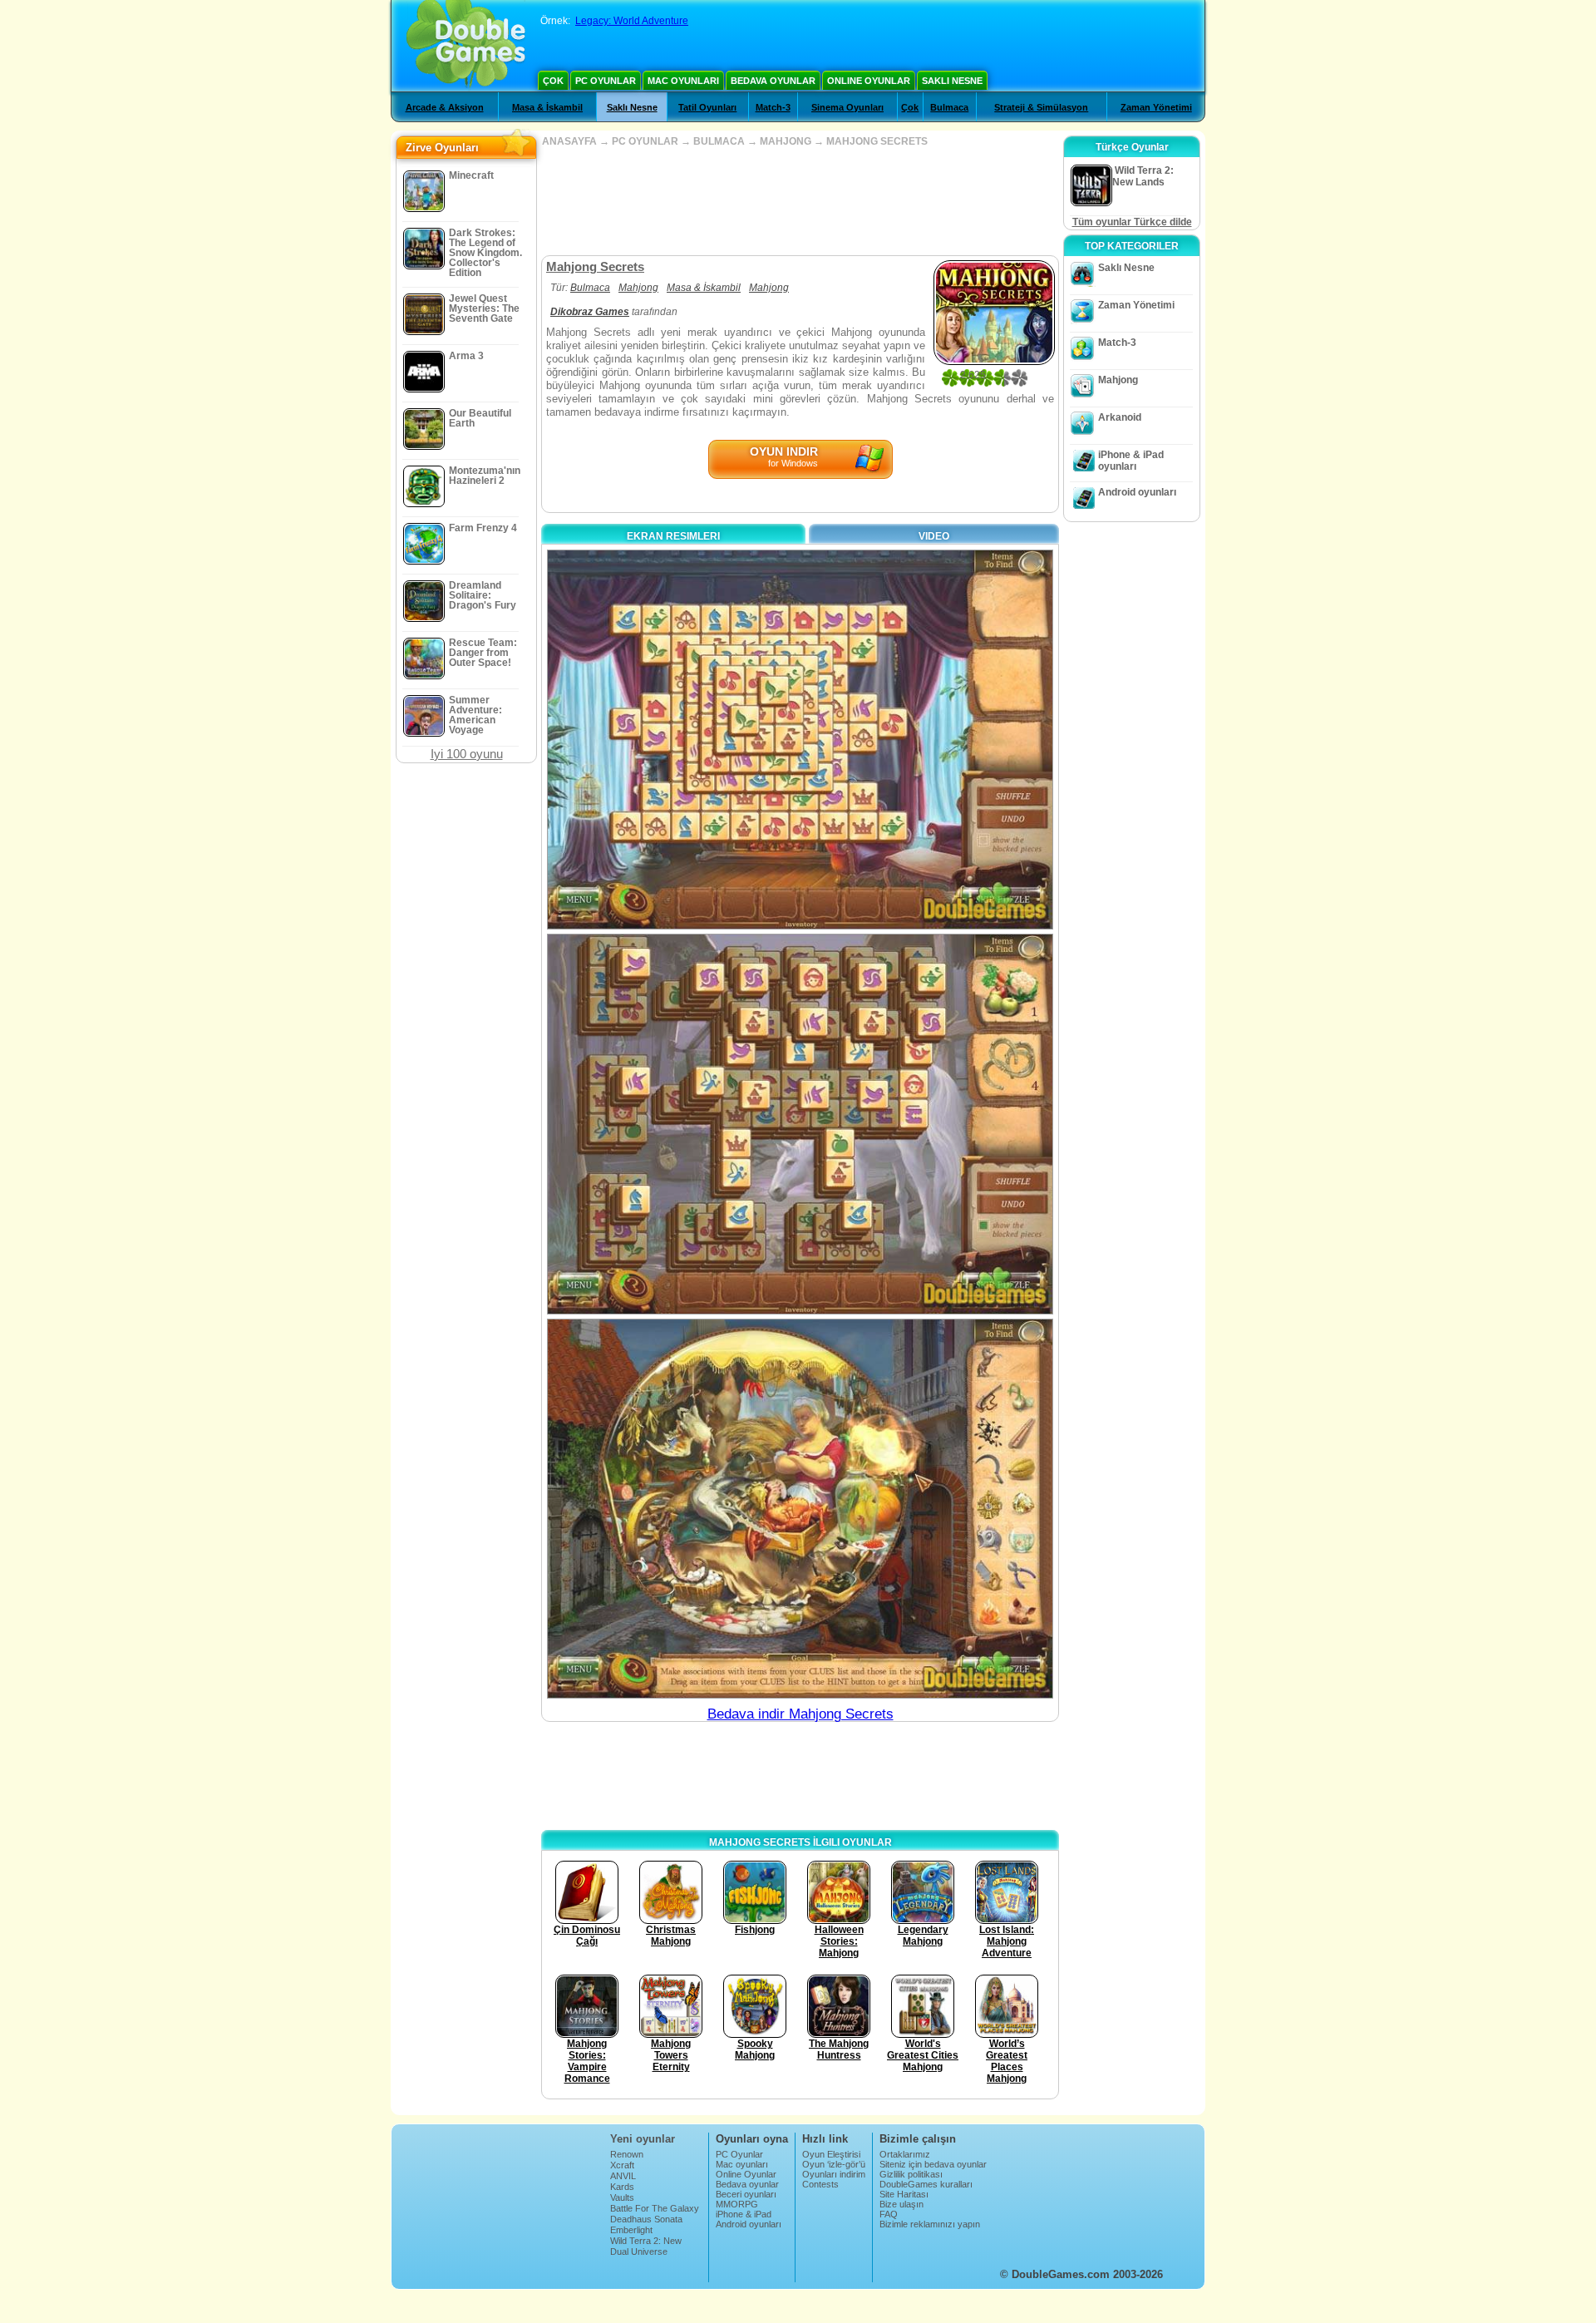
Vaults (622, 2197)
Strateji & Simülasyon (1041, 107)
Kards (622, 2187)
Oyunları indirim (834, 2174)
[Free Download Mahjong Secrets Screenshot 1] (800, 740)
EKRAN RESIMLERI (673, 536)
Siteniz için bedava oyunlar (933, 2164)
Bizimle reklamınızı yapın (930, 2224)
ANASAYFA (569, 141)
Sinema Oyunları (847, 107)
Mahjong (638, 288)
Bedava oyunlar (773, 81)
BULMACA (719, 141)
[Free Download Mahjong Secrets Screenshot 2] (800, 1124)
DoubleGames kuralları (926, 2184)
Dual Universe (639, 2251)
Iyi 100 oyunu (467, 754)
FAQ (889, 2214)
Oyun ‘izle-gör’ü (834, 2164)
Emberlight (631, 2230)
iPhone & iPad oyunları (1131, 461)
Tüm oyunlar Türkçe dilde (1132, 222)
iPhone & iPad (744, 2214)
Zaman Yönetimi (1156, 107)
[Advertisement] (800, 201)
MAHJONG (786, 141)
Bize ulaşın (901, 2204)
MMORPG (737, 2204)
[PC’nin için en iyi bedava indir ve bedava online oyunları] (466, 46)
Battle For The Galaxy (655, 2208)
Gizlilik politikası (911, 2174)
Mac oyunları (683, 81)
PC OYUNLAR (645, 141)
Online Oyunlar (869, 81)
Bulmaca (949, 107)
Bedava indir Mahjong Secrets (800, 1714)
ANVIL (623, 2176)
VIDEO (934, 536)
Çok (553, 81)
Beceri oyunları (746, 2194)
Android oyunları (1137, 492)
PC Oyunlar (606, 81)
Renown (627, 2154)
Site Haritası (904, 2194)
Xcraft (622, 2165)
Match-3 (773, 107)
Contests (820, 2184)
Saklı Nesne (952, 81)
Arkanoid (1120, 417)
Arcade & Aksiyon (445, 107)
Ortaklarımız (905, 2154)
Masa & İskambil (547, 107)
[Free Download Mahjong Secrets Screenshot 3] (800, 1509)
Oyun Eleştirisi (831, 2154)
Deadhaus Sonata (646, 2219)
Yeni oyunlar (643, 2139)
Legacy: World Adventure (632, 21)
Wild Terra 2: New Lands (646, 2246)
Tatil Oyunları (707, 107)
